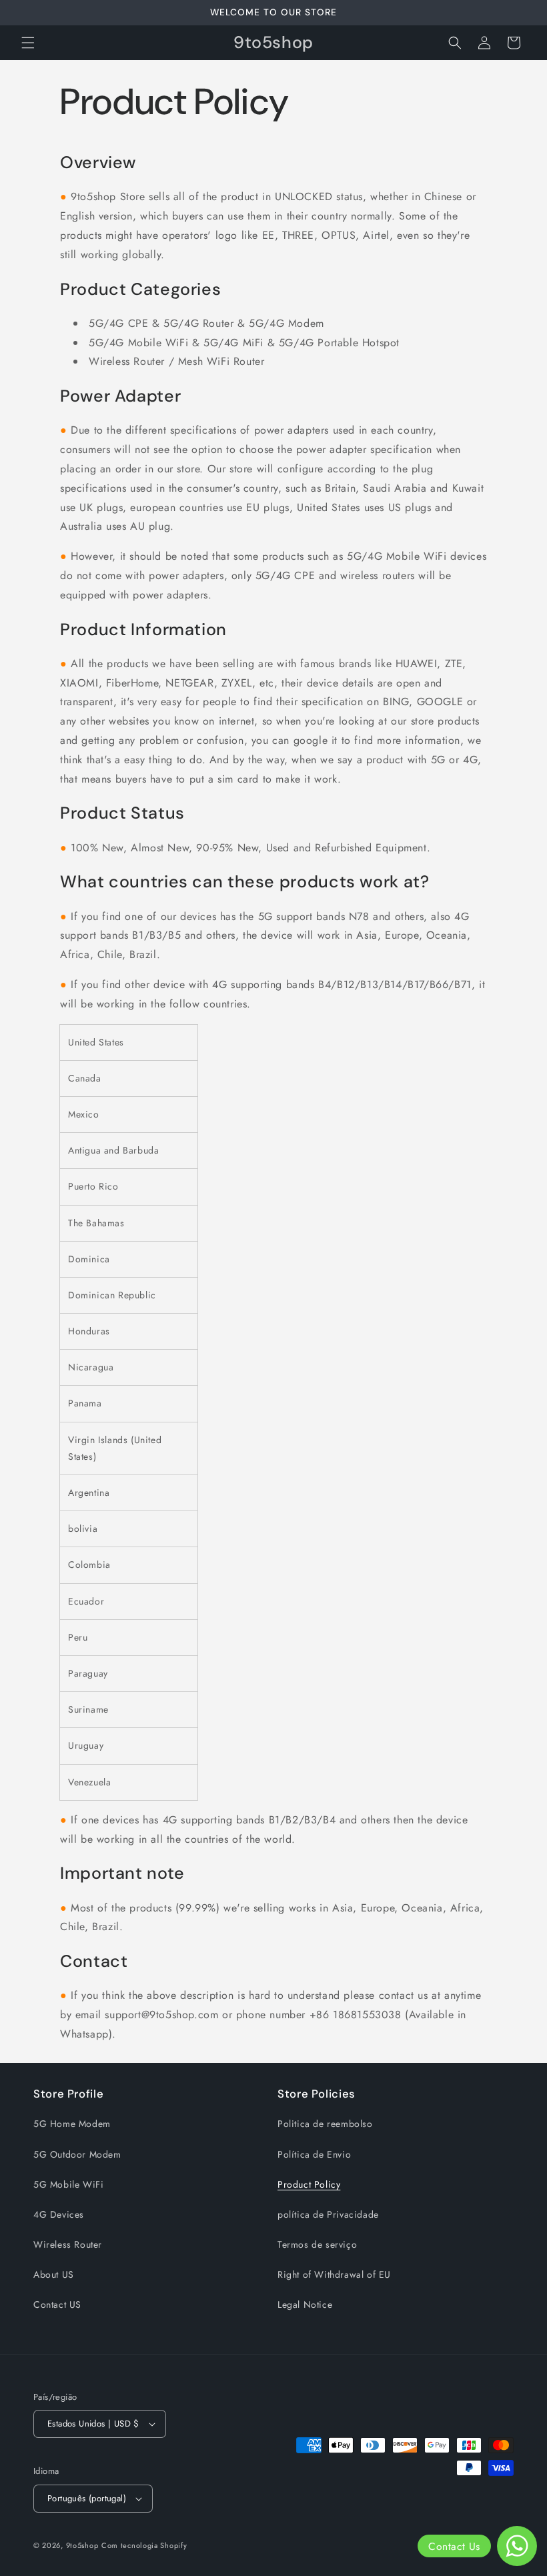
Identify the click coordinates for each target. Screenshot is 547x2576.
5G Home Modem (72, 2124)
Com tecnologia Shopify (144, 2545)
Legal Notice (305, 2304)
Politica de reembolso (325, 2124)
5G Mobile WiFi (68, 2184)
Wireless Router (68, 2244)
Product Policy (309, 2184)
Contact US (57, 2304)
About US (54, 2274)
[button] (28, 43)
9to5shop (82, 2545)
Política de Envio (314, 2154)
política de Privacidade (328, 2214)
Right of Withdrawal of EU (334, 2274)
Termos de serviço (317, 2244)
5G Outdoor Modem (77, 2154)
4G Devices (59, 2214)
